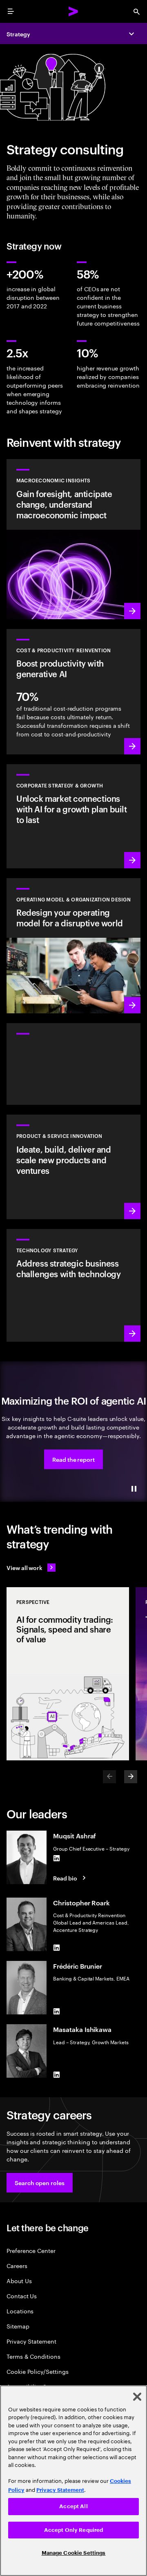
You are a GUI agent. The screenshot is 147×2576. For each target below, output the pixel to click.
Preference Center (31, 2250)
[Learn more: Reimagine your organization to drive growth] (73, 946)
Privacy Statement (31, 2341)
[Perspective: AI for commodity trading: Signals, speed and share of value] (68, 1674)
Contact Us (22, 2296)
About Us (19, 2280)
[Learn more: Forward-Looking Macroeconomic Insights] (73, 539)
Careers (17, 2265)
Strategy (18, 34)
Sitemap (18, 2326)
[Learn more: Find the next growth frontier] (73, 816)
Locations (20, 2311)
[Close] (137, 2397)
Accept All (73, 2506)
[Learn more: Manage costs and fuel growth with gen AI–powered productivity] (73, 692)
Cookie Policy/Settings (37, 2371)
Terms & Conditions (33, 2356)
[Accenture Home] (73, 11)
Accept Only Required (74, 2530)
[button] (73, 1459)
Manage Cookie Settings (74, 2553)
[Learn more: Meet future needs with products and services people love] (73, 1167)
